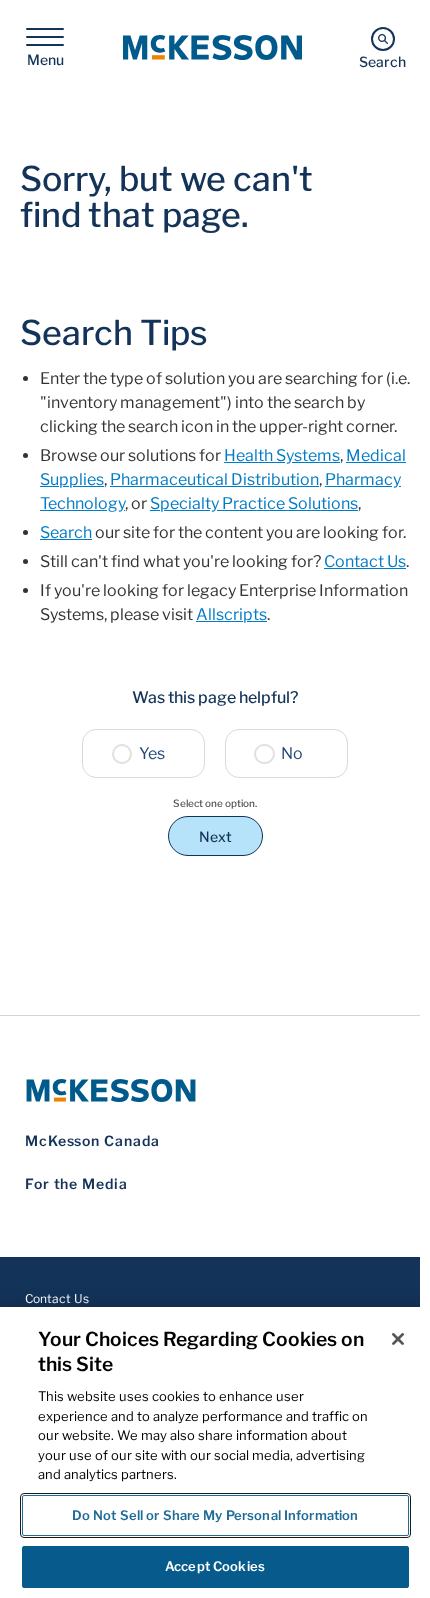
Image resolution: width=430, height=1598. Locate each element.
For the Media (76, 1183)
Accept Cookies (215, 1566)
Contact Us (365, 561)
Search (66, 532)
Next (215, 836)
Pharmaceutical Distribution (214, 479)
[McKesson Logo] (215, 1090)
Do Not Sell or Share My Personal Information (215, 1515)
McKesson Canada (92, 1140)
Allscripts (231, 614)
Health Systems (282, 455)
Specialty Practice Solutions (254, 503)
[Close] (398, 1339)
